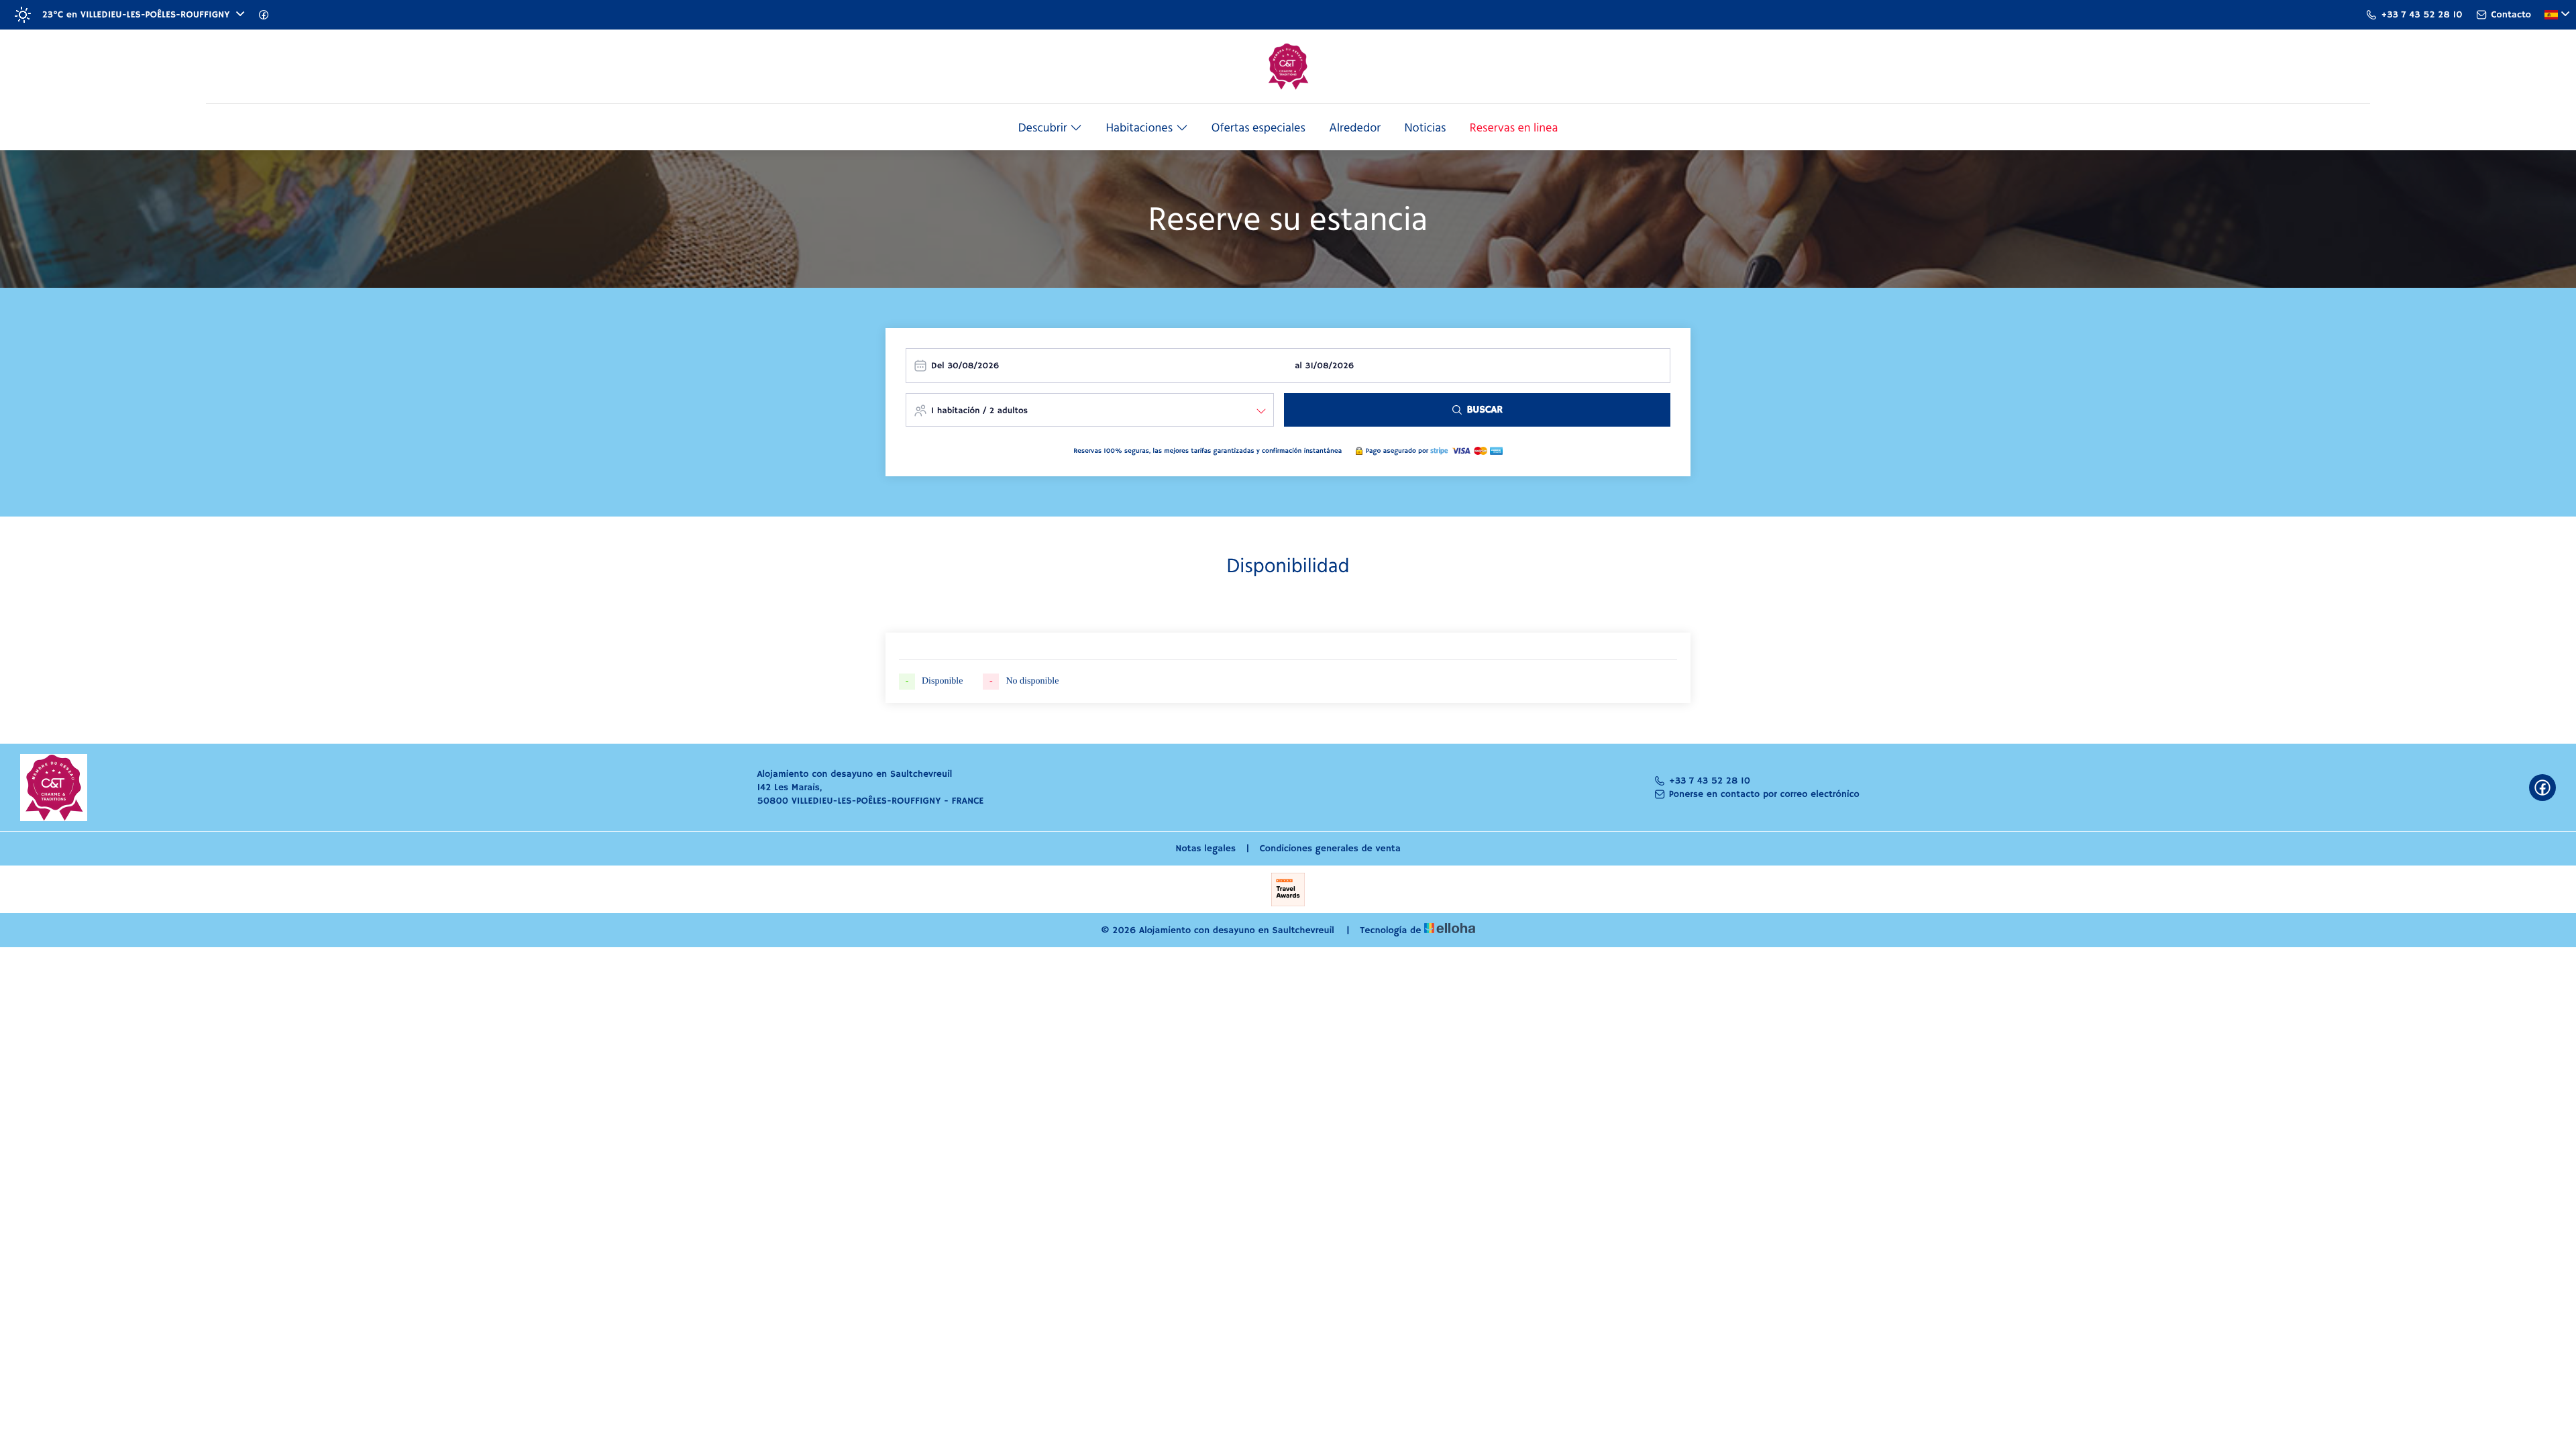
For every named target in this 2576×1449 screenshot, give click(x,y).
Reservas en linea (1514, 129)
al (1298, 366)
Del (938, 366)
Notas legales (1205, 849)
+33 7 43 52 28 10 (1710, 781)
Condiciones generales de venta (1330, 849)
